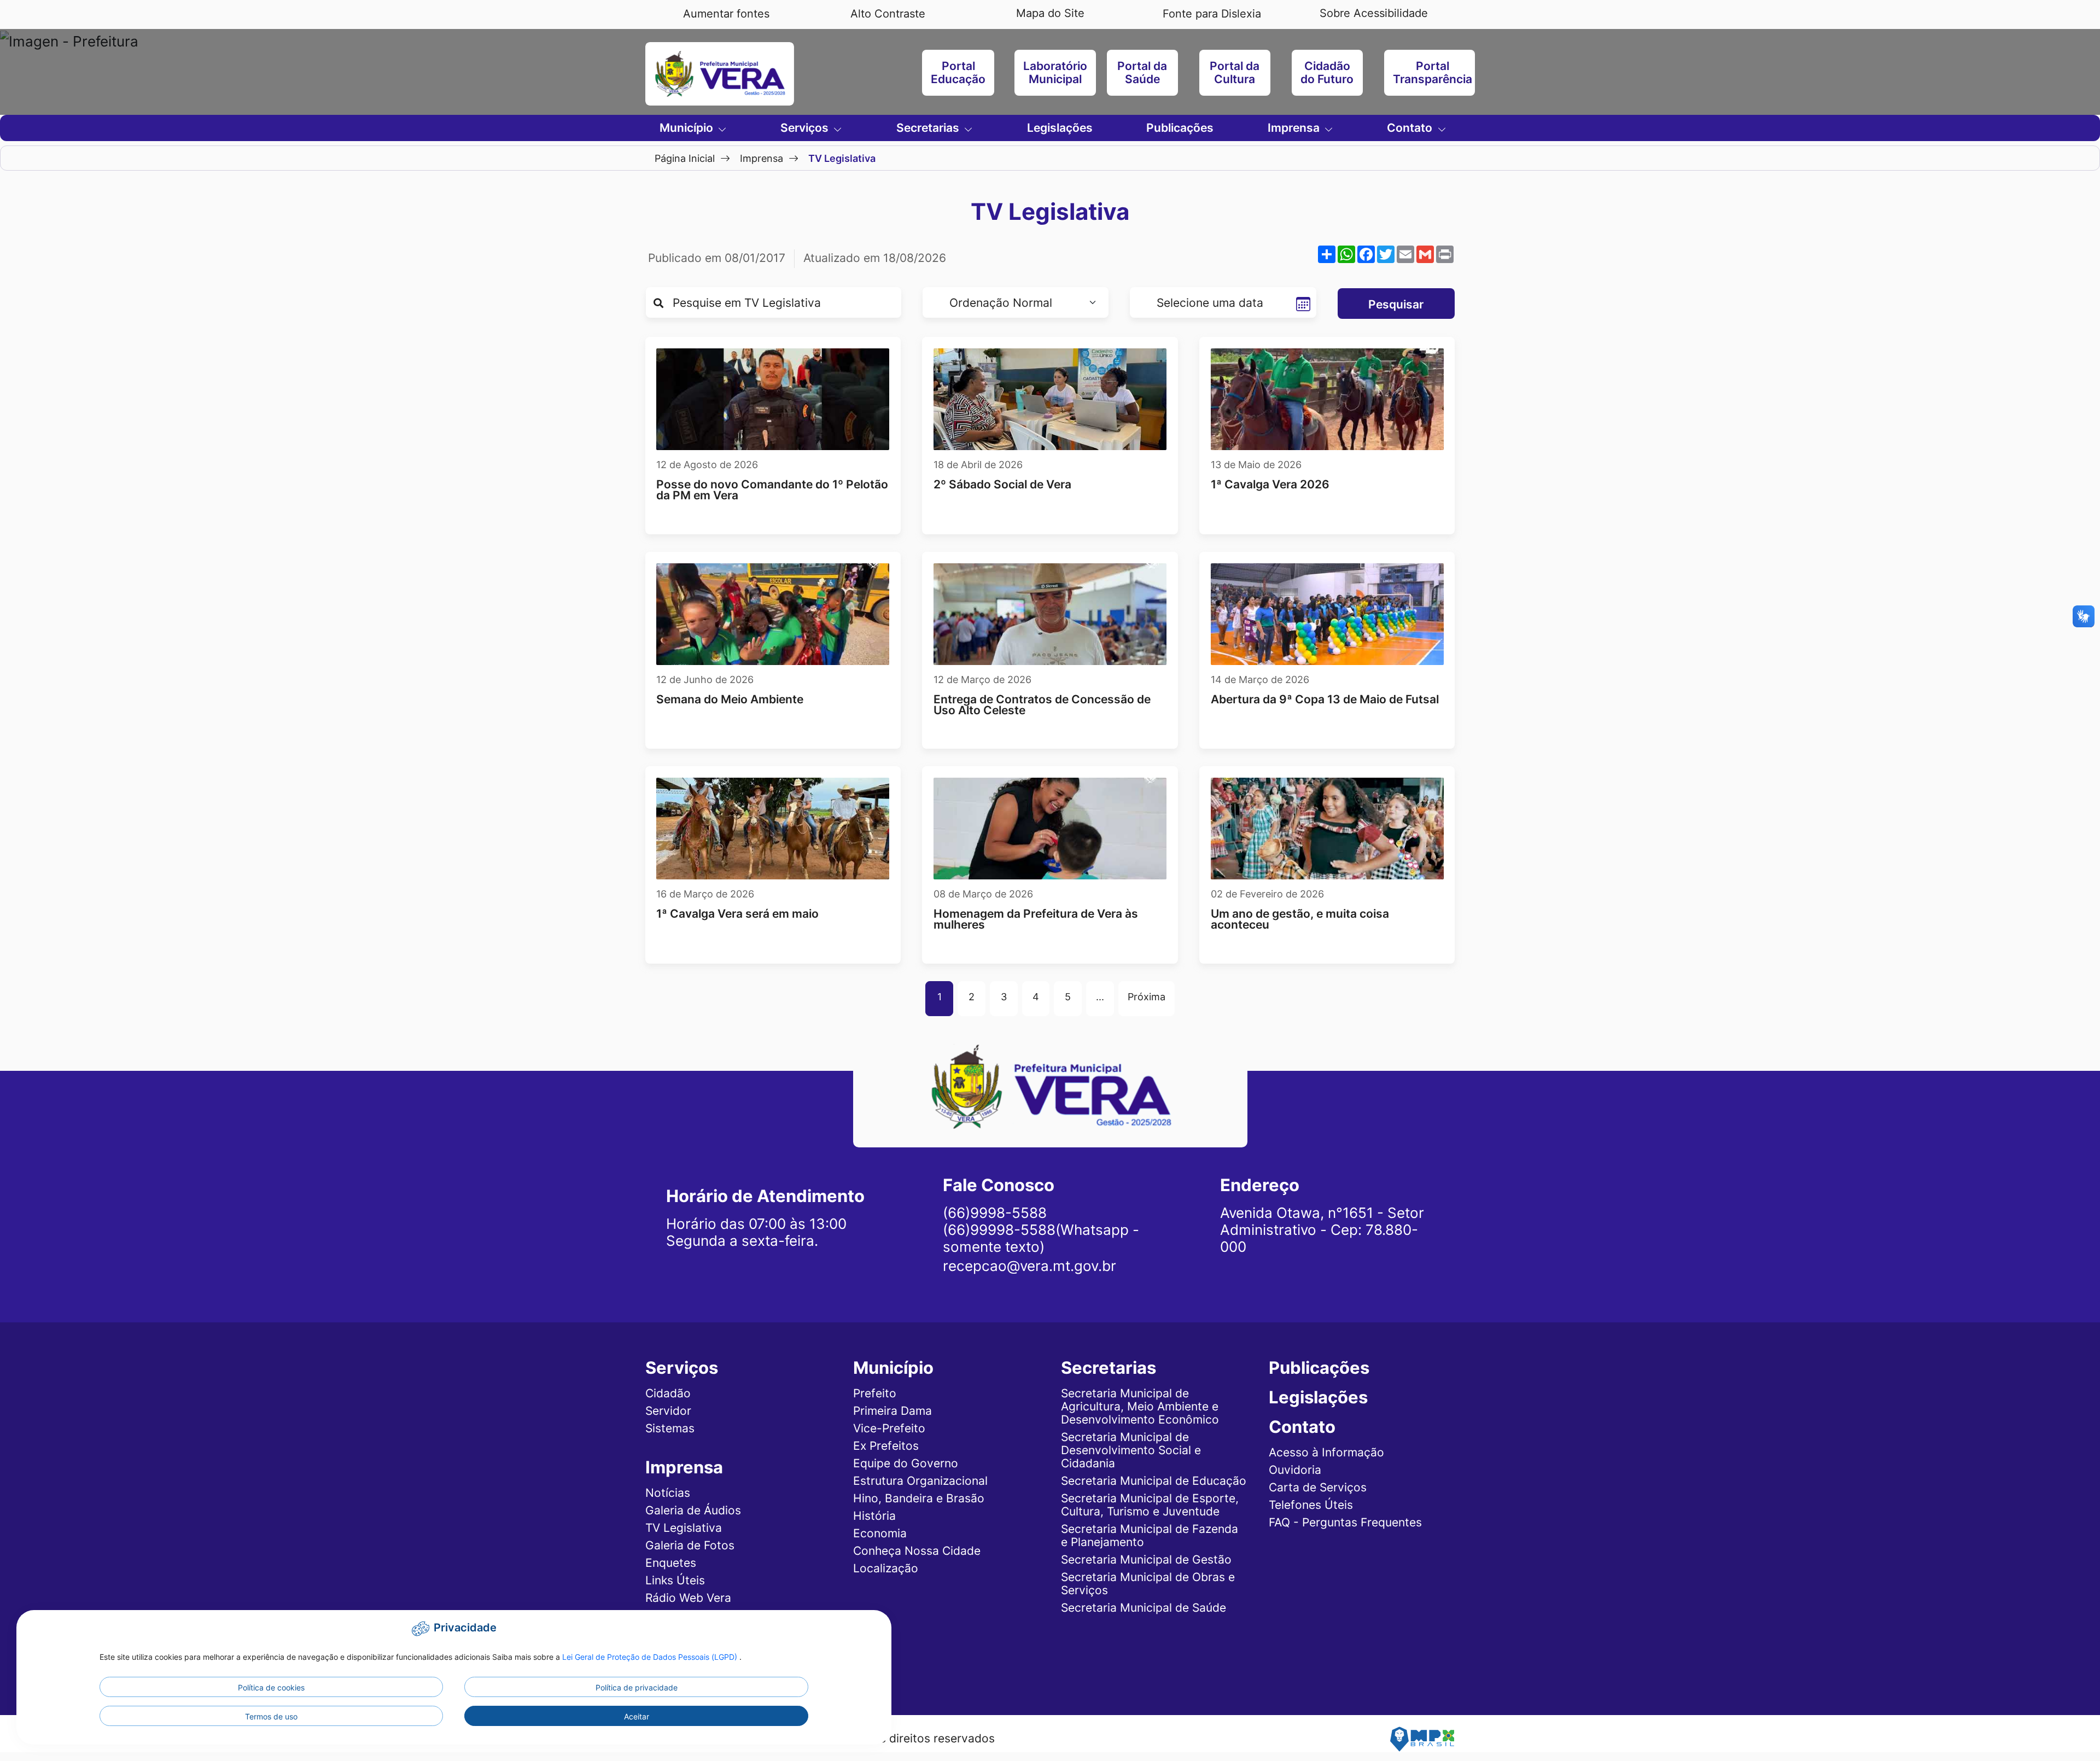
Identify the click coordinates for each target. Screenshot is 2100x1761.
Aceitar (637, 1716)
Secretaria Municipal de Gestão (1146, 1559)
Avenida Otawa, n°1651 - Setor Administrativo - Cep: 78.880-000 (1322, 1230)
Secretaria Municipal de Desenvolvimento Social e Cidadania (1131, 1450)
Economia (880, 1533)
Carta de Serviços (1318, 1487)
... (1100, 996)
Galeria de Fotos (690, 1545)
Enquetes (671, 1563)
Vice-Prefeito (889, 1428)
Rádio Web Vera (688, 1598)
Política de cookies (271, 1687)
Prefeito (875, 1393)
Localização (886, 1568)
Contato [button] (1411, 128)
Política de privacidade (637, 1687)
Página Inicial (685, 158)
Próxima (1147, 996)
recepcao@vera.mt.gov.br (1029, 1266)
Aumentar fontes (726, 14)
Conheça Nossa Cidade (917, 1551)
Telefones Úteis (1311, 1505)
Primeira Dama (892, 1411)
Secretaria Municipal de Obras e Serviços (1148, 1584)
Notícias (668, 1493)
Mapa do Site (1050, 13)
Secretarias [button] (929, 128)
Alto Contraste (888, 14)
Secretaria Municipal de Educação (1154, 1481)
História (874, 1516)
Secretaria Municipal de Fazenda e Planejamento (1150, 1535)
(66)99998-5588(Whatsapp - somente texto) (1041, 1238)
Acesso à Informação (1326, 1452)
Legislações (1060, 128)
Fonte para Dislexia (1212, 14)
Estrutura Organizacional (920, 1481)
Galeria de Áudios (693, 1510)
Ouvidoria (1295, 1470)
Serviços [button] (806, 128)
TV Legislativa (684, 1528)
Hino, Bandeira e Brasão (919, 1498)
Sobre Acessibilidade (1374, 13)
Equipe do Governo (906, 1463)
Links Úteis (675, 1580)
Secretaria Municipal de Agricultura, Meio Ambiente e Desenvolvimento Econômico (1140, 1406)
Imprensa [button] (1295, 128)
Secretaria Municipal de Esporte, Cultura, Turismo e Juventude (1150, 1505)
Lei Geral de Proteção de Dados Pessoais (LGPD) (651, 1657)
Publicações (1180, 128)
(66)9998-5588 (995, 1213)
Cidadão (668, 1393)
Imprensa (762, 158)
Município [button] (688, 128)
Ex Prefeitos (886, 1446)
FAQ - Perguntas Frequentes (1345, 1522)
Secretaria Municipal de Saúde (1144, 1608)
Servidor (668, 1411)
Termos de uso (271, 1716)
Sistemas (670, 1428)
